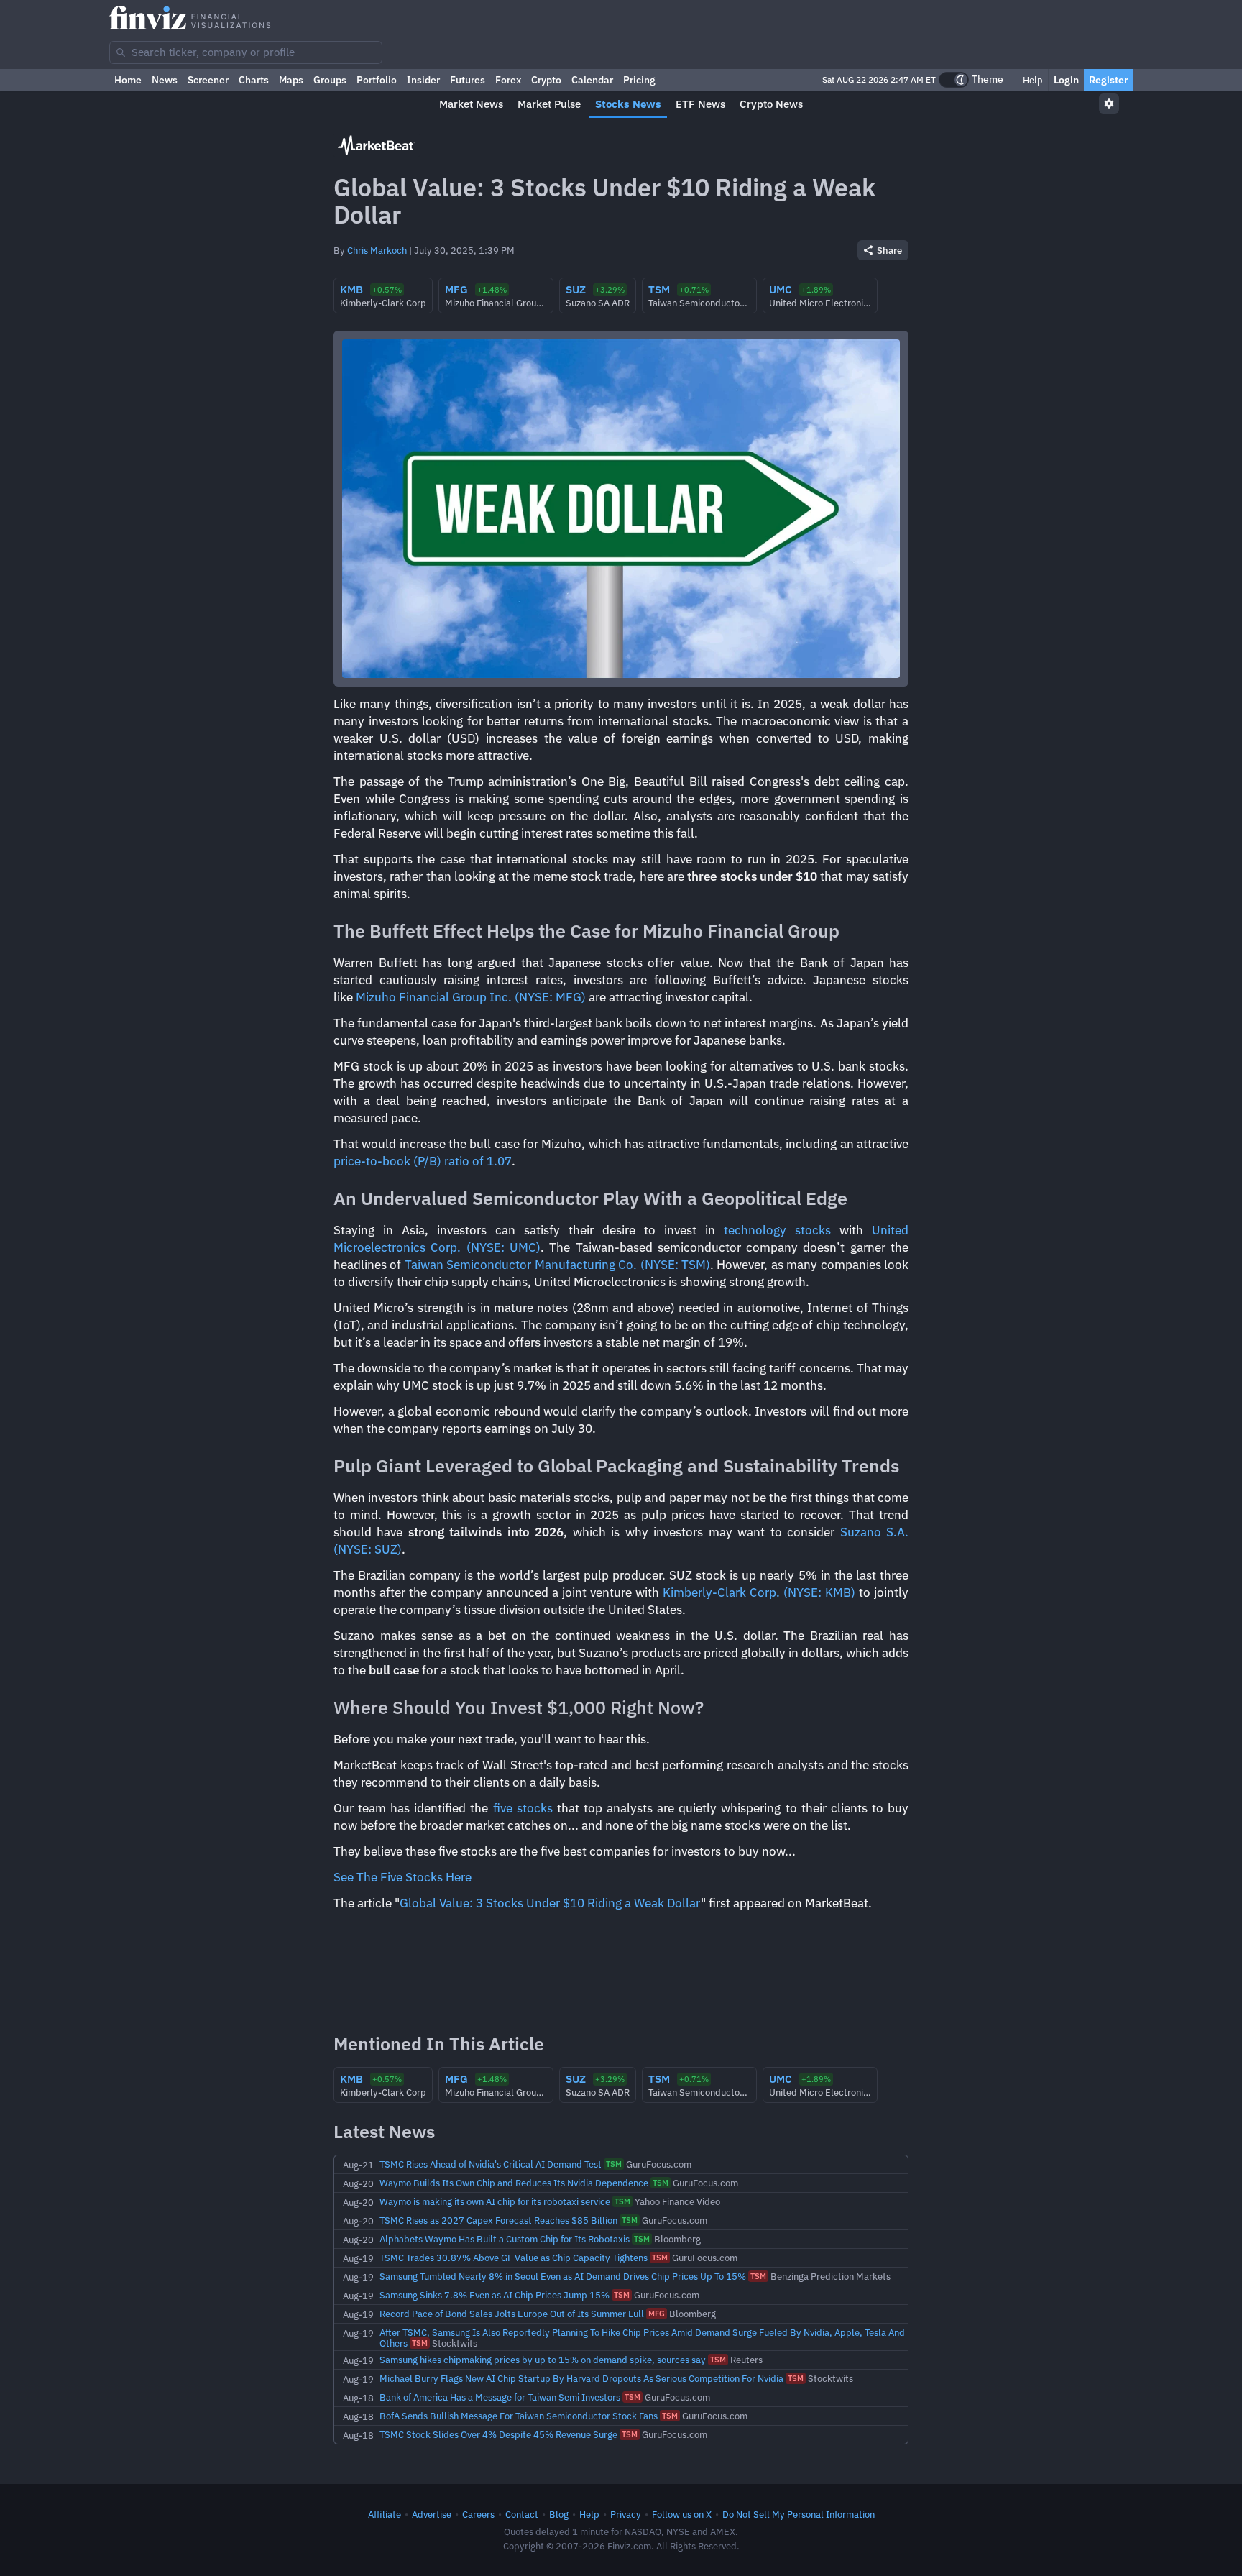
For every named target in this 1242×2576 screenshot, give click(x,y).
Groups (330, 80)
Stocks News (628, 104)
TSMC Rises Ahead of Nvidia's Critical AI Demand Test (491, 2164)
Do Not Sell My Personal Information (799, 2514)
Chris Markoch (377, 250)
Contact (522, 2514)
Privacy (626, 2514)
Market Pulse (549, 104)
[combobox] (246, 52)
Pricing (639, 80)
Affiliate (385, 2514)
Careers (478, 2514)
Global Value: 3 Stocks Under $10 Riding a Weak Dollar (550, 1903)
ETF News (700, 104)
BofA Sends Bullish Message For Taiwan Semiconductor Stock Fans (519, 2416)
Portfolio (377, 80)
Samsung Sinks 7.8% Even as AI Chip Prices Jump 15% (494, 2295)
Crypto (546, 80)
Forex (508, 80)
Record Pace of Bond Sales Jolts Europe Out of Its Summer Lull (512, 2314)
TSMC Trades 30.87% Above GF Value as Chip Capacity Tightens (514, 2258)
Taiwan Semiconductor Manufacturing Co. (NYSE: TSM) (557, 1265)
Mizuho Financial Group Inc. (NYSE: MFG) (471, 997)
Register (1109, 80)
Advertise (432, 2514)
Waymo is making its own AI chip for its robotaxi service (495, 2201)
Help (1032, 80)
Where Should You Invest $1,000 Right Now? (519, 1707)
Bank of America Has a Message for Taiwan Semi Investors (500, 2397)
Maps (291, 80)
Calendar (592, 80)
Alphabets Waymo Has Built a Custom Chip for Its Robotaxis (505, 2239)
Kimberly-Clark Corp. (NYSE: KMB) (759, 1592)
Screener (208, 80)
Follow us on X (682, 2514)
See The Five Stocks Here (402, 1877)
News (165, 80)
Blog (559, 2514)
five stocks (523, 1808)
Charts (254, 80)
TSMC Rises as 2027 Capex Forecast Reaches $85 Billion (498, 2220)
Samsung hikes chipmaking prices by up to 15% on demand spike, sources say (543, 2360)
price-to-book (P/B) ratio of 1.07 (423, 1161)
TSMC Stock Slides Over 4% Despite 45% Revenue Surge (498, 2434)
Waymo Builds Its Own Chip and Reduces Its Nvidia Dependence (514, 2183)
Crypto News (771, 104)
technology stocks (777, 1230)
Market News (471, 104)
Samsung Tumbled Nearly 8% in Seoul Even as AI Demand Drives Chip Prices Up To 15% (563, 2276)
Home (128, 80)
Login (1066, 80)
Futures (468, 80)
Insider (423, 80)
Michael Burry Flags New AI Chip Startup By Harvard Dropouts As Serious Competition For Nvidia (581, 2378)
